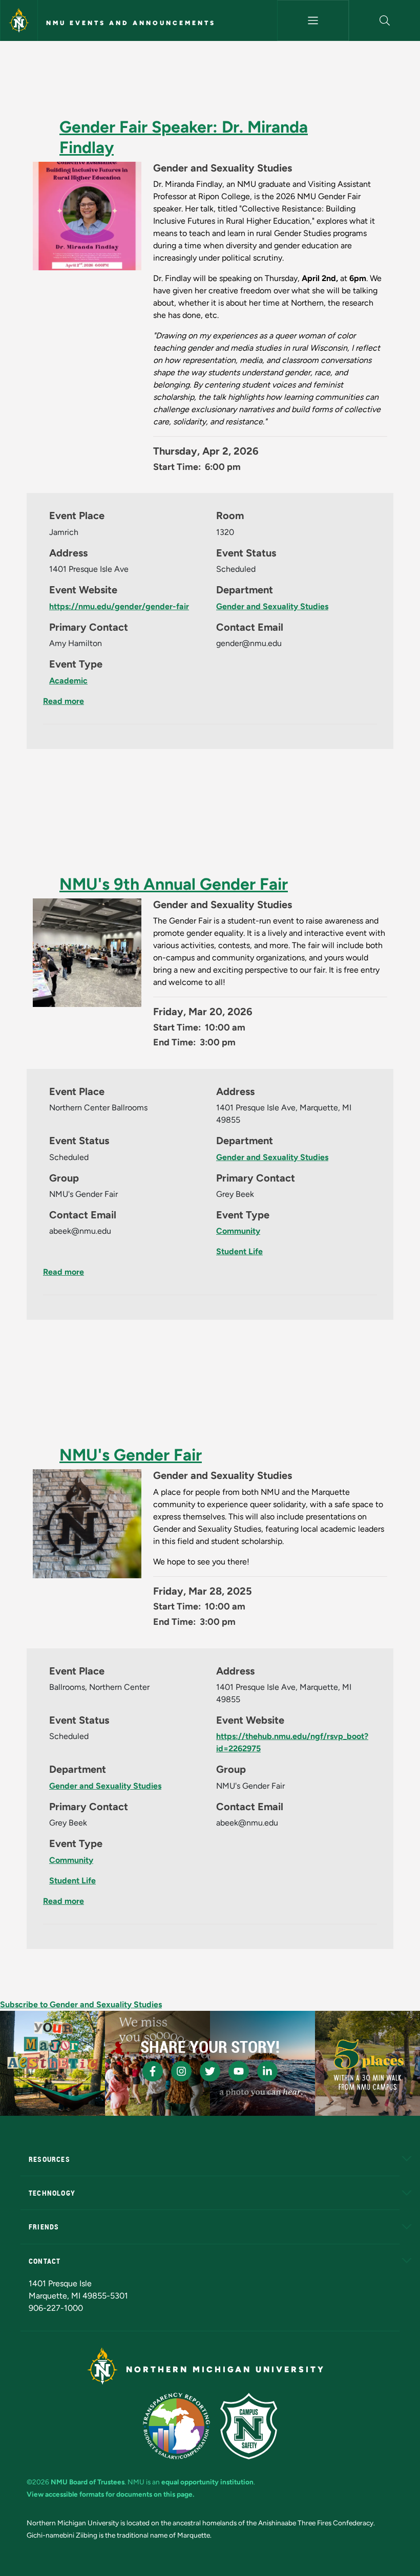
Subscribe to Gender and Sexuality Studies (81, 2004)
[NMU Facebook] (153, 2071)
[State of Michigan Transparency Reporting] (176, 2426)
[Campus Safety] (249, 2426)
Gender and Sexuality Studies (272, 606)
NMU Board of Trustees (88, 2482)
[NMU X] (210, 2071)
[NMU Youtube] (239, 2071)
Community (238, 1231)
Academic (68, 681)
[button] (385, 20)
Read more (64, 701)
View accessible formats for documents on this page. (110, 2494)
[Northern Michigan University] (19, 20)
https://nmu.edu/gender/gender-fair (119, 606)
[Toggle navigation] (313, 20)
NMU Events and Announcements (131, 23)
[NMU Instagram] (181, 2071)
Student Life (239, 1251)
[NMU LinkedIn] (267, 2071)
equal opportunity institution (207, 2482)
